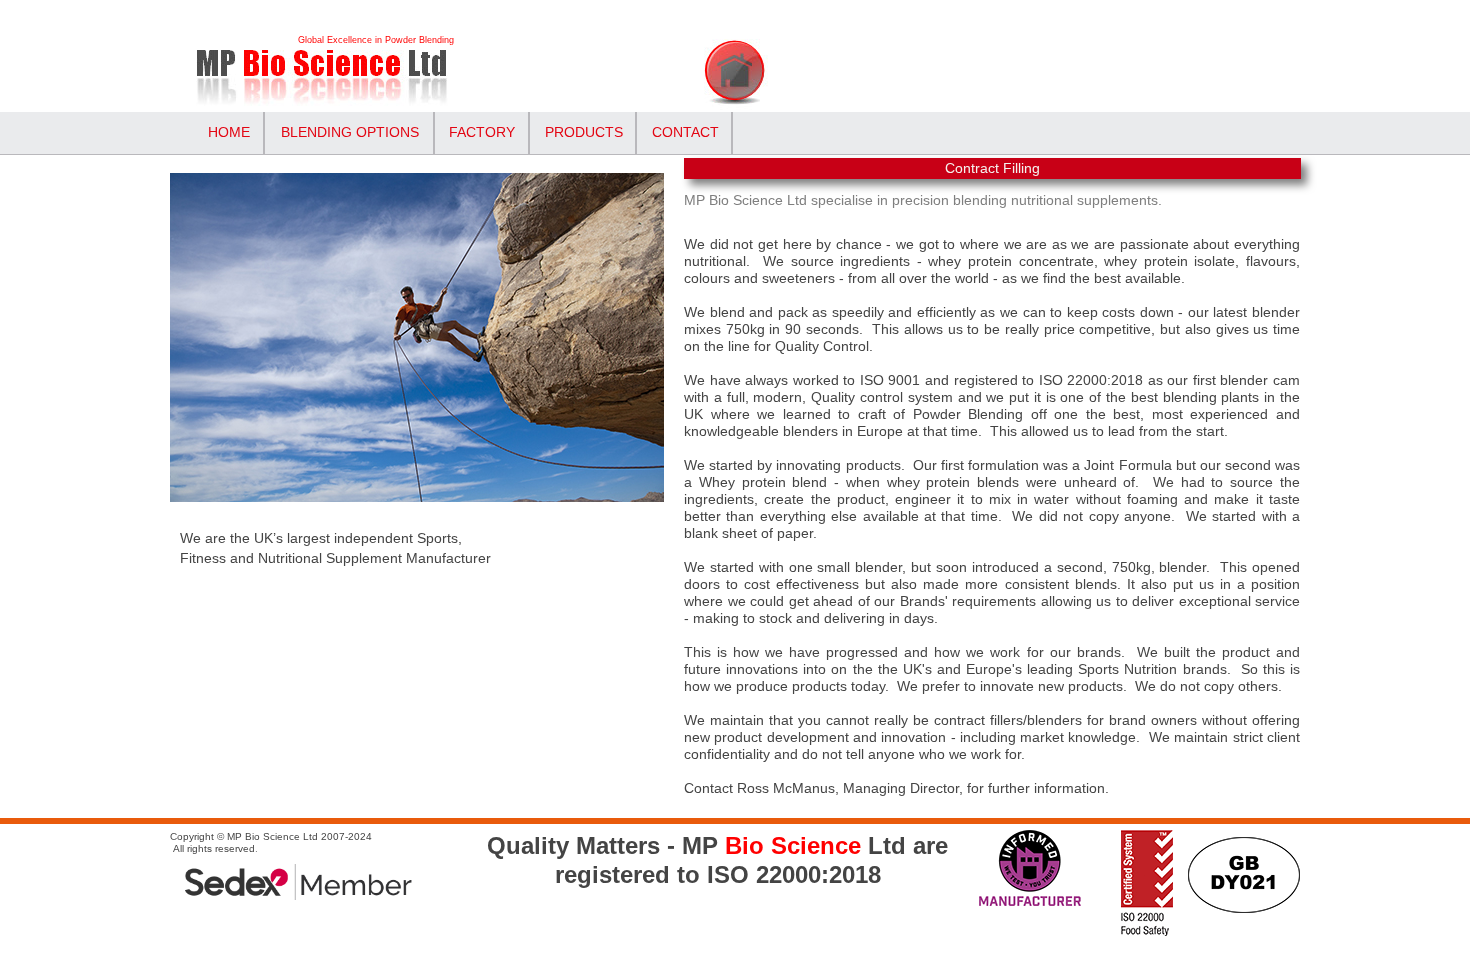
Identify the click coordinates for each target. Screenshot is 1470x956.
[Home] (347, 83)
